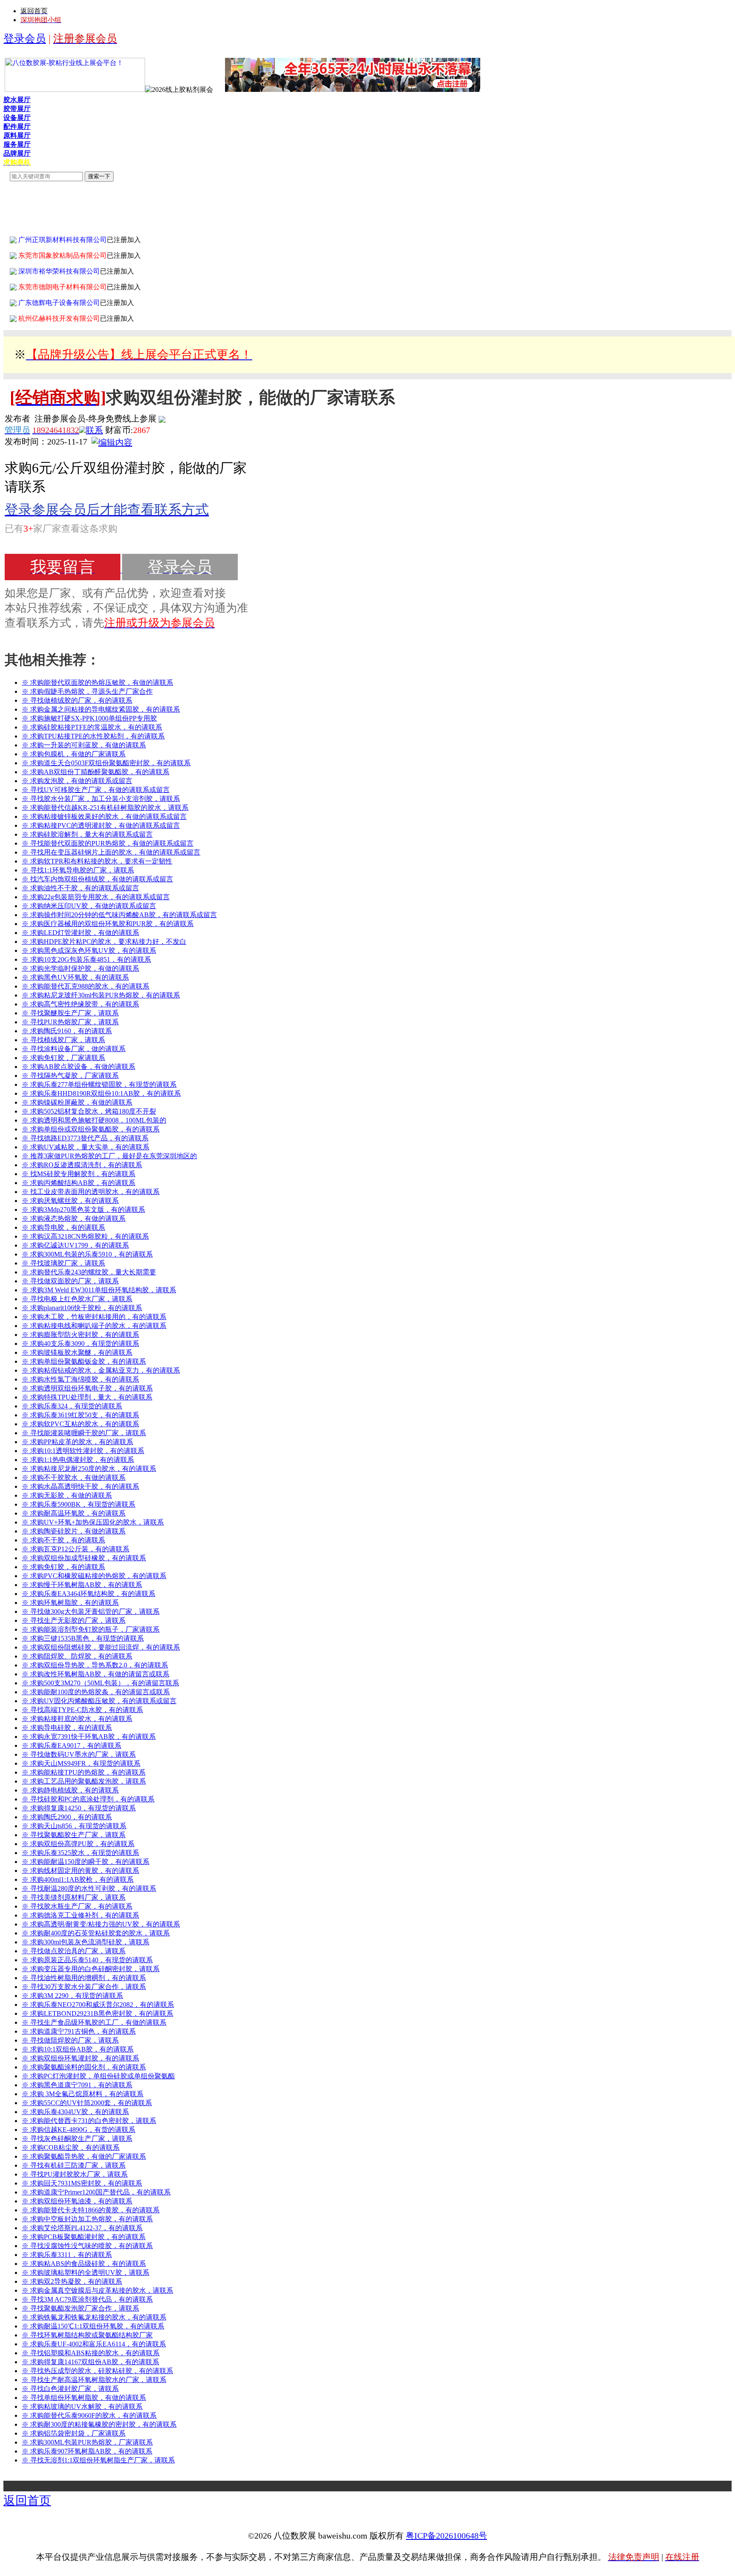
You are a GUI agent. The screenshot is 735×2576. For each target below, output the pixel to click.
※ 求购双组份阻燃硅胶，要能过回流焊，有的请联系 (101, 1647)
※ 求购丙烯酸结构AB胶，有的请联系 (78, 1183)
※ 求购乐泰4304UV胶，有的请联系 (75, 2112)
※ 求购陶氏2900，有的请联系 (67, 1817)
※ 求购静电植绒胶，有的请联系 (70, 1790)
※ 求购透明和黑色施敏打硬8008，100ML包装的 (94, 1120)
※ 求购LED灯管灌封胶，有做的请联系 (80, 933)
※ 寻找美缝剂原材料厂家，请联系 (74, 1897)
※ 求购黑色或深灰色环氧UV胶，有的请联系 (89, 950)
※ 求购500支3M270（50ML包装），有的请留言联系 (100, 1683)
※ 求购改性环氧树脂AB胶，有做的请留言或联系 (95, 1674)
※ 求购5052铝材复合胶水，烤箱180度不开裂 (89, 1111)
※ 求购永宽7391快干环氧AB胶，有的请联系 (89, 1737)
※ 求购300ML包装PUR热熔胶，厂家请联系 (87, 2442)
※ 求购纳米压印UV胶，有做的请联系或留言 (89, 906)
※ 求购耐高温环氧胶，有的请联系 (74, 1513)
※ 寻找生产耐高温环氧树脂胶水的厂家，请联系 (94, 2380)
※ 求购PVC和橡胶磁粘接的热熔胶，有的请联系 (94, 1576)
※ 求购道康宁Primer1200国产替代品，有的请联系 (96, 2192)
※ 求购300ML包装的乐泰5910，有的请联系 (87, 1254)
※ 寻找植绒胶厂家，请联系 (63, 1040)
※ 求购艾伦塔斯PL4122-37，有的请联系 (82, 2228)
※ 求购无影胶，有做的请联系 (67, 1495)
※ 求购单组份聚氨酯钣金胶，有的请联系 (84, 1361)
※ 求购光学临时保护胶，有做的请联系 (80, 968)
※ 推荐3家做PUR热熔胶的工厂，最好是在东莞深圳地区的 (109, 1156)
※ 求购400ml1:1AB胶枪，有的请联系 (78, 1879)
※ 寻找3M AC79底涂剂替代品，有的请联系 (87, 2299)
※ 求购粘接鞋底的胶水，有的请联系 (77, 1719)
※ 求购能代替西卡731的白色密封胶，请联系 (89, 2121)
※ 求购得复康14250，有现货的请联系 (79, 1808)
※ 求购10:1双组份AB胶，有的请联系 (78, 2049)
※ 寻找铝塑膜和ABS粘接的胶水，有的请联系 (91, 2353)
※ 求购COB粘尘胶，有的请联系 (71, 2147)
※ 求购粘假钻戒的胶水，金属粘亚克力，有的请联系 (101, 1370)
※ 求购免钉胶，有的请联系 (63, 1567)
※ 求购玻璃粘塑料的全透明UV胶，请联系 (85, 2273)
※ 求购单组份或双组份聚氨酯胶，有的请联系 (91, 1129)
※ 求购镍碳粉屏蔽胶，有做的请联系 (77, 1102)
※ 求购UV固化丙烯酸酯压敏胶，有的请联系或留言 (99, 1701)
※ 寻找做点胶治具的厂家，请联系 (74, 1951)
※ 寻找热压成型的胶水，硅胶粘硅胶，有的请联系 (97, 2371)
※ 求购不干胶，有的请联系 (63, 1540)
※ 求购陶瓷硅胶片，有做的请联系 (74, 1531)
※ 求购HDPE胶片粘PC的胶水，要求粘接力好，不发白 (104, 942)
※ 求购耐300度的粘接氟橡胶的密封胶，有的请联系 (99, 2424)
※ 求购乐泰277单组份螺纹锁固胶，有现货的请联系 (99, 1084)
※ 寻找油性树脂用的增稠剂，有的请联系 (84, 1978)
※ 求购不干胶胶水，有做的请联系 (74, 1477)
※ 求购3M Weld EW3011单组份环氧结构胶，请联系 (99, 1290)
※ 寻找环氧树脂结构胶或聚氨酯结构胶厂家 (87, 2335)
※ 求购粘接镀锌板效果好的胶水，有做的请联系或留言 (104, 816)
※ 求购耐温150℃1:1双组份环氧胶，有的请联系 (93, 2326)
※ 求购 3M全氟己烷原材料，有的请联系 (83, 2094)
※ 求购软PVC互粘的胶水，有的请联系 (80, 1424)
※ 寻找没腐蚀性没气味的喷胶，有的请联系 (87, 2246)
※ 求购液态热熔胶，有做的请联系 (74, 1218)
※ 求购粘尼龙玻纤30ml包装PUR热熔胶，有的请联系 (101, 995)
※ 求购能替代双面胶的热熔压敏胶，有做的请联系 (97, 682)
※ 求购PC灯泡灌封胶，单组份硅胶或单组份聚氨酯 (98, 2076)
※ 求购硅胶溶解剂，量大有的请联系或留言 (87, 834)
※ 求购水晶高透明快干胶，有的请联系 (80, 1486)
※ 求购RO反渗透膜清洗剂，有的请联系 (82, 1165)
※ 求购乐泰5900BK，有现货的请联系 (78, 1504)
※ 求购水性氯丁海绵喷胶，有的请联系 (80, 1379)
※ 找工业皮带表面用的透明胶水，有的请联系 (91, 1192)
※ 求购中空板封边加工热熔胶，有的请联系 (87, 2219)
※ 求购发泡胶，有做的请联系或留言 (77, 781)
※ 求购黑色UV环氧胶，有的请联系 (75, 977)
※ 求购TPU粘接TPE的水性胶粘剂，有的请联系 (93, 736)
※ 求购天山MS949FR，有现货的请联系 (81, 1763)
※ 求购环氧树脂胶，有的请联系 (70, 1603)
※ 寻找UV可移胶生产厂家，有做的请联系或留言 (96, 790)
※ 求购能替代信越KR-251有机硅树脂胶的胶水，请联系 (105, 808)
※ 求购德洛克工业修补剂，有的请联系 (80, 1915)
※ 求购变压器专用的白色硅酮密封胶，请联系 (91, 1969)
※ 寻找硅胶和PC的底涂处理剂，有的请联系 (88, 1799)
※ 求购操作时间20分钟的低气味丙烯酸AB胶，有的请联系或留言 (119, 915)
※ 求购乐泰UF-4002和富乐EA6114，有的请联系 (94, 2344)
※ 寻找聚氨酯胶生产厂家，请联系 (74, 1835)
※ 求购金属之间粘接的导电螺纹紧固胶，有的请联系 (101, 709)
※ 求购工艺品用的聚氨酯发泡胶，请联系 (84, 1781)
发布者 (17, 419)
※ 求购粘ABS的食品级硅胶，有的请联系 (84, 2264)
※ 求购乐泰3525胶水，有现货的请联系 (80, 1853)
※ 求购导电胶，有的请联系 (63, 1227)
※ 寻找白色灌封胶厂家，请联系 (70, 2389)
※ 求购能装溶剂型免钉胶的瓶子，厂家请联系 (91, 1629)
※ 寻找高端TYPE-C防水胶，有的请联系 (82, 1710)
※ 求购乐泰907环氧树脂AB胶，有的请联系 (87, 2451)
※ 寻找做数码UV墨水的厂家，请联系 (79, 1754)
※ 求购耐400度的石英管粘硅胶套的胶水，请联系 (96, 1933)
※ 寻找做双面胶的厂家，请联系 (70, 1281)
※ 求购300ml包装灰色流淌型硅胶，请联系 (85, 1942)
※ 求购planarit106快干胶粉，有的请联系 (82, 1308)
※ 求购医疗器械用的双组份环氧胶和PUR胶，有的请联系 (108, 924)
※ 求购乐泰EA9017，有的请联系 (71, 1745)
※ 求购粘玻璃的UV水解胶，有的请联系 (82, 2406)
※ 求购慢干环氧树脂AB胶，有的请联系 (82, 1585)
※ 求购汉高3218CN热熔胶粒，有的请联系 (85, 1236)
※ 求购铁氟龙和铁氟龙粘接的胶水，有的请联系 (94, 2317)
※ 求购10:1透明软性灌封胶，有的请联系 (83, 1451)
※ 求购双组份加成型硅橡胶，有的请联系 (84, 1558)
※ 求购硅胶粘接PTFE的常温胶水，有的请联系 (92, 727)
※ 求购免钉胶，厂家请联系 (63, 1058)
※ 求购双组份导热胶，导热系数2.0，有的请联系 (95, 1665)
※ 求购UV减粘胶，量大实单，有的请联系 (85, 1147)
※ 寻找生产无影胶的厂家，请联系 (74, 1620)
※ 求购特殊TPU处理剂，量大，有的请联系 (87, 1397)
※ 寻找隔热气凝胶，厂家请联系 (70, 1076)
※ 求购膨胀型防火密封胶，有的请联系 (80, 1335)
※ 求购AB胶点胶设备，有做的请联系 (78, 1067)
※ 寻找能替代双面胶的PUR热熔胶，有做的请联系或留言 (108, 843)
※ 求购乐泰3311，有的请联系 (67, 2255)
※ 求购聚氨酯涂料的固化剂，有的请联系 (84, 2067)
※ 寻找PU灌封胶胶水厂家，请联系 (75, 2174)
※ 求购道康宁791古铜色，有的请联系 (79, 2031)
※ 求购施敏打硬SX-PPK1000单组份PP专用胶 (89, 718)
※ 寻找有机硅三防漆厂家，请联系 (74, 2165)
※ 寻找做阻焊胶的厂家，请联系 (70, 2040)
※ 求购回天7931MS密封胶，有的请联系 (82, 2183)
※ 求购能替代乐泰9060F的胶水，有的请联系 (89, 2415)
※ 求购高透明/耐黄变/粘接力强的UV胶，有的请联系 (101, 1924)
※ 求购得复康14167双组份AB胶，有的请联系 (90, 2362)
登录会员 (25, 38)
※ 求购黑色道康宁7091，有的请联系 (77, 2085)
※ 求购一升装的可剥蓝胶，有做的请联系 (84, 745)
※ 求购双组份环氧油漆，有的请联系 (77, 2201)
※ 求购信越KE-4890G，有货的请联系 (78, 2130)
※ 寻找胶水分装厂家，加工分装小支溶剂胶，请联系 (101, 799)
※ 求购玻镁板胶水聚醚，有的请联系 (77, 1352)
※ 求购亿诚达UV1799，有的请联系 (75, 1245)
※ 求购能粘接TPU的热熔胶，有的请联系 (84, 1772)
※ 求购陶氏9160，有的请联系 (67, 1031)
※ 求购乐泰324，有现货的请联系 (72, 1406)
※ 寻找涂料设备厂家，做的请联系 (74, 1049)
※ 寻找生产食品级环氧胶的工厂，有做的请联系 (94, 2022)
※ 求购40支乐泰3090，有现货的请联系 (80, 1344)
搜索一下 (99, 176)
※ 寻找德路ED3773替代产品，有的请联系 (85, 1138)
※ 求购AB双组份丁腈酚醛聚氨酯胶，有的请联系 (95, 772)
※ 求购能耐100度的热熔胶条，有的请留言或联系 (96, 1692)
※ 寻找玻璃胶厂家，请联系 (63, 1263)
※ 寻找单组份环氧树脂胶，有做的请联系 (84, 2398)
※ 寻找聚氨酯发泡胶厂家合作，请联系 (80, 2308)
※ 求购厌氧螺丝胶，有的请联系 (70, 1201)
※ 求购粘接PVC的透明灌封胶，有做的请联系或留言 (101, 825)
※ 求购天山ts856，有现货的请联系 (74, 1826)
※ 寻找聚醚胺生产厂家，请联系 (70, 1013)
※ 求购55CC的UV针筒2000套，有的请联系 (87, 2103)
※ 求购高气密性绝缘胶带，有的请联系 (80, 1004)
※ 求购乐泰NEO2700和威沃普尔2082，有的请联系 (98, 2005)
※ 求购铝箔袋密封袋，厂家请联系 (74, 2433)
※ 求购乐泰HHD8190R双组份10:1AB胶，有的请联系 (101, 1093)
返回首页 (27, 2500)
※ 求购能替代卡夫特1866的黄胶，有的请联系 (91, 2210)
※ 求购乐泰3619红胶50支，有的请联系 (80, 1415)
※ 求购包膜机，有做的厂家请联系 (74, 754)
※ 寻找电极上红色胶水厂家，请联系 (77, 1299)
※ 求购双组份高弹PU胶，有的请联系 (78, 1844)
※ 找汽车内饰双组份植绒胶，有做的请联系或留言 (97, 879)
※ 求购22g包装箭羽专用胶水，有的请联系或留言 (96, 897)
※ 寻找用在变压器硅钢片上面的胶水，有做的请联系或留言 (111, 852)
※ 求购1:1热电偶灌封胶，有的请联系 (78, 1460)
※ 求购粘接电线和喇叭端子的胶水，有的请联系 (94, 1326)
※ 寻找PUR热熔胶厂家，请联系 (70, 1022)
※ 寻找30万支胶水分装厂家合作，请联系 (84, 1987)
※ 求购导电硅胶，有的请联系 (67, 1728)
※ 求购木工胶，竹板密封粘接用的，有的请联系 (94, 1317)
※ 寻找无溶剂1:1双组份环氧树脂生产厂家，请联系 (98, 2460)
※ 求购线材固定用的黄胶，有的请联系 (80, 1871)
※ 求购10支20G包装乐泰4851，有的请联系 (86, 959)
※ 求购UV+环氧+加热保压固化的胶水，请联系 (93, 1522)
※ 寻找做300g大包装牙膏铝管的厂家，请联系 (91, 1611)
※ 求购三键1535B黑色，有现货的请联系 (83, 1638)
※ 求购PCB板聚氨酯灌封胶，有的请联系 (84, 2237)
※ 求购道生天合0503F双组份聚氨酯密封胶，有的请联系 (106, 763)
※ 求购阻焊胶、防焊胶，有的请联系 (77, 1656)
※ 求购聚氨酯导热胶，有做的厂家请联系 (84, 2156)
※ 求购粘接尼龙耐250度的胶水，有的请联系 (89, 1469)
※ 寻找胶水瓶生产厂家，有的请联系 (77, 1906)
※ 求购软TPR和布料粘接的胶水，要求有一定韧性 (97, 861)
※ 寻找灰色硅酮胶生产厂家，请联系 (77, 2139)
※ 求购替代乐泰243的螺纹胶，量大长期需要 (89, 1272)
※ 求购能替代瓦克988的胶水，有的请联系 (85, 986)
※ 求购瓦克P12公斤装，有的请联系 (75, 1549)
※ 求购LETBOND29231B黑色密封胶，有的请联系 (97, 2013)
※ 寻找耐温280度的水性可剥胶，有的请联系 (89, 1888)
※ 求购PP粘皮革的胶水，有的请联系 (77, 1442)
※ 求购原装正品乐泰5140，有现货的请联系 (87, 1960)
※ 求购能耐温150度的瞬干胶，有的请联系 (85, 1862)
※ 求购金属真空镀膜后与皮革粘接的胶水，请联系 (97, 2290)
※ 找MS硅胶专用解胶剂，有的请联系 (78, 1174)
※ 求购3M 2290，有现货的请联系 (72, 1996)
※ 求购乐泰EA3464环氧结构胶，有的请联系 (88, 1594)
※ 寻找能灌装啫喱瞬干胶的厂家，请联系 (84, 1433)
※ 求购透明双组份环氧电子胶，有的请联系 (87, 1388)
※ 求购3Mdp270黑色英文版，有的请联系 (83, 1210)
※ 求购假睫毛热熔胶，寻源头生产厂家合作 (87, 691)
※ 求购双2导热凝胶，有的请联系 (72, 2281)
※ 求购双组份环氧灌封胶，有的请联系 (80, 2058)
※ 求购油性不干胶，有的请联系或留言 (80, 888)
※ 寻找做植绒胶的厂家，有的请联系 (77, 700)
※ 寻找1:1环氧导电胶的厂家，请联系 (78, 870)
